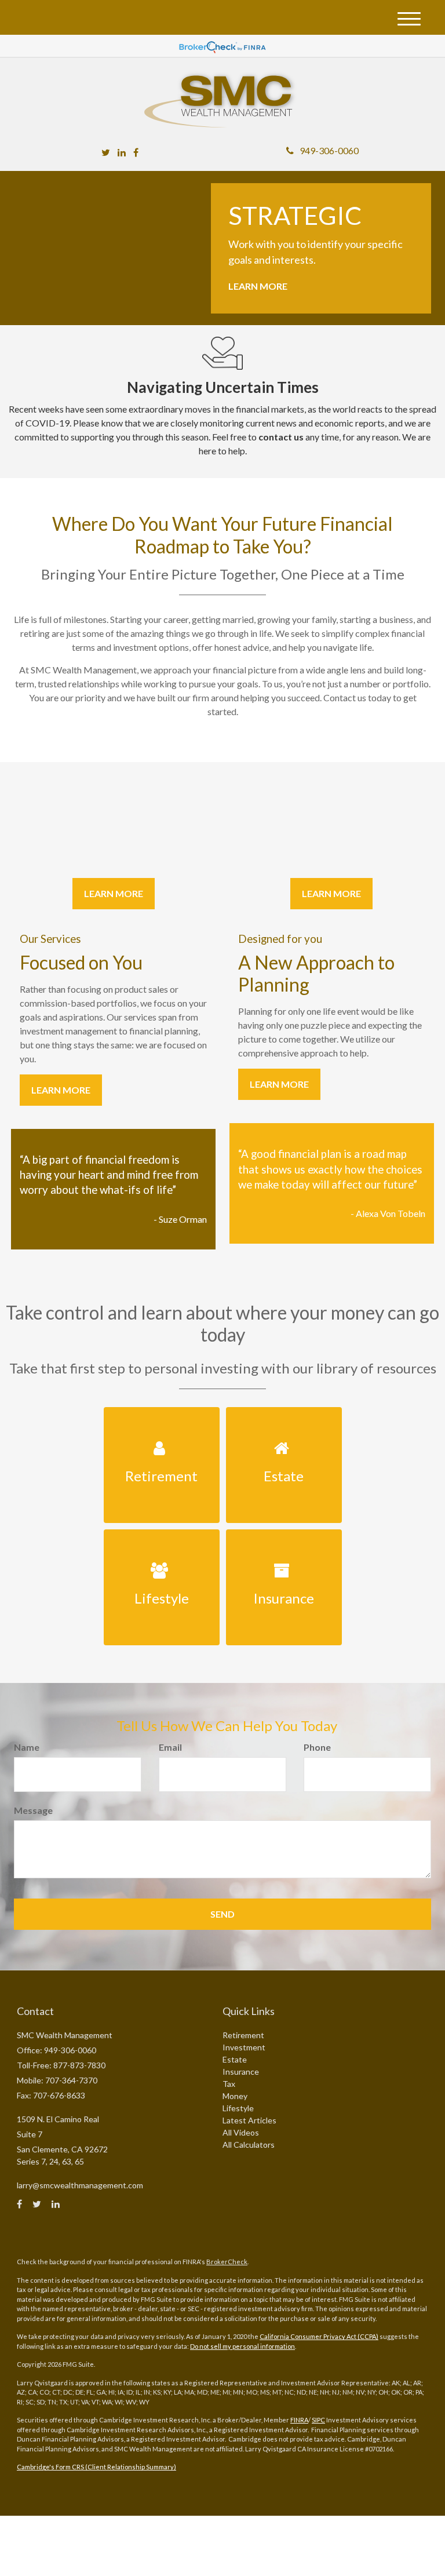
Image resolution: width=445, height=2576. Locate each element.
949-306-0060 (329, 150)
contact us (281, 437)
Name (27, 1747)
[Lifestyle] (161, 1536)
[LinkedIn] (122, 152)
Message (33, 1810)
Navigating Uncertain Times (223, 387)
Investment (244, 2047)
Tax (229, 2084)
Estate (235, 2059)
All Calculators (249, 2145)
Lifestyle (238, 2108)
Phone (317, 1747)
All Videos (241, 2132)
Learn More (258, 286)
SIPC (318, 2420)
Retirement (243, 2035)
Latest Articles (249, 2120)
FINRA (299, 2420)
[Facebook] (136, 152)
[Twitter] (106, 152)
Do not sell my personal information (242, 2346)
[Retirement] (161, 1414)
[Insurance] (284, 1536)
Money (235, 2096)
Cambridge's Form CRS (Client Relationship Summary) (96, 2467)
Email (170, 1747)
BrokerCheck (227, 2262)
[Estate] (284, 1414)
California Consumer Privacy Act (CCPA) (319, 2336)
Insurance (241, 2072)
